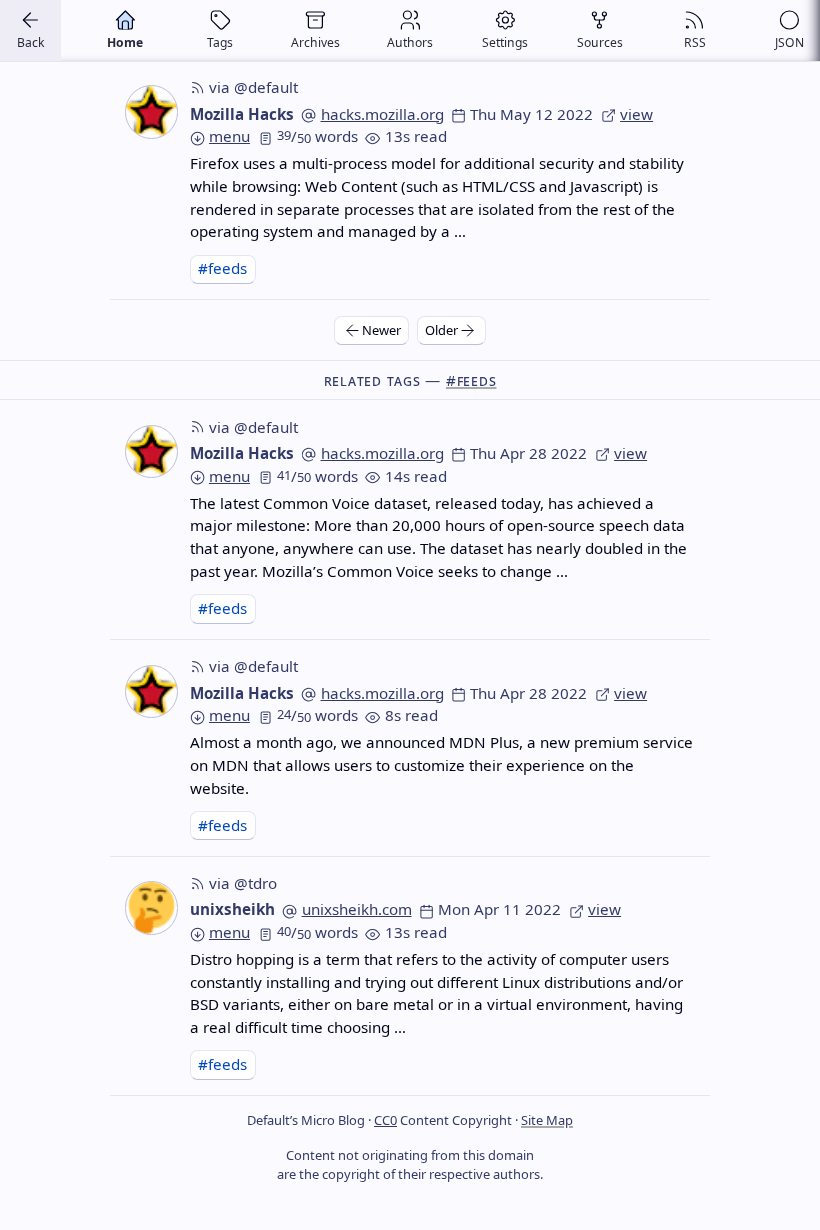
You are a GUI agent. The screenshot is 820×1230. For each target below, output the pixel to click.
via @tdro (243, 883)
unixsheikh (232, 909)
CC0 (385, 1120)
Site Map (547, 1120)
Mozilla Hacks (242, 114)
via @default (253, 87)
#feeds (222, 268)
